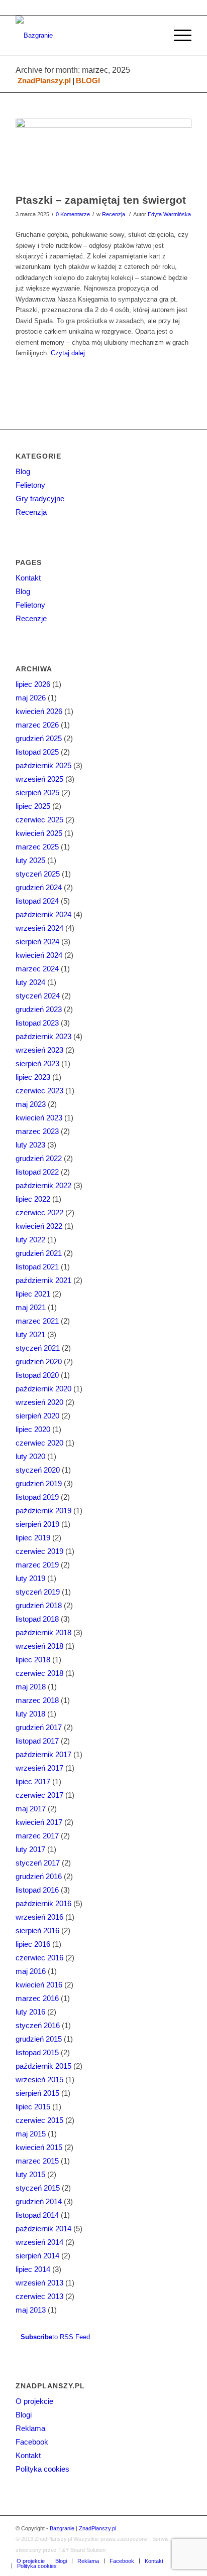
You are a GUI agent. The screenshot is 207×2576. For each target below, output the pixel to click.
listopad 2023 (37, 1023)
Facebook (32, 2442)
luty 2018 (30, 1714)
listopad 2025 (37, 752)
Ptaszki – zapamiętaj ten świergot (101, 200)
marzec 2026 (37, 725)
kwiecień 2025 (39, 833)
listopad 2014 (37, 2215)
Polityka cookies (42, 2469)
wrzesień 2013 (39, 2283)
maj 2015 (31, 2134)
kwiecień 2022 (39, 1226)
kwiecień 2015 (39, 2147)
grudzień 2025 (39, 738)
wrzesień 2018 (39, 1646)
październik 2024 (43, 914)
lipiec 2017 (33, 1781)
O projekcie (34, 2401)
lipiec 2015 (33, 2107)
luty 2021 (30, 1334)
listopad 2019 (37, 1497)
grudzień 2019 (39, 1483)
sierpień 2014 (37, 2256)
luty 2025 (30, 860)
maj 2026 (31, 698)
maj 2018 (31, 1687)
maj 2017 (31, 1809)
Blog (23, 471)
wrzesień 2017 (39, 1768)
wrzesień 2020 (39, 1402)
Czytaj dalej (68, 353)
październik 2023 (43, 1036)
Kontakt (28, 578)
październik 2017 (43, 1754)
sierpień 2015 (37, 2093)
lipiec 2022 (33, 1199)
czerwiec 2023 (39, 1091)
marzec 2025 (37, 847)
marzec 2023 (37, 1131)
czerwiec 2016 (39, 1958)
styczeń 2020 (38, 1470)
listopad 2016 (37, 1890)
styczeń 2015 (38, 2188)
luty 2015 (30, 2174)
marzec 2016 (37, 1998)
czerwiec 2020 (39, 1443)
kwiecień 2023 (39, 1118)
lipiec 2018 (33, 1660)
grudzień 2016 (39, 1876)
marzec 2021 (37, 1321)
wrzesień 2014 (39, 2242)
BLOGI (88, 81)
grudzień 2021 (39, 1253)
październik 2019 (43, 1511)
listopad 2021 (37, 1267)
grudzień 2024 (39, 887)
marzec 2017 (37, 1836)
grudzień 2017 (39, 1727)
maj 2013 (31, 2310)
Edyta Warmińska (169, 214)
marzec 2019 (37, 1565)
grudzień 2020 (39, 1362)
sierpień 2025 (37, 793)
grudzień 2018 (39, 1605)
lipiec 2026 (33, 684)
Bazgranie (62, 2528)
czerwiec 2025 (39, 820)
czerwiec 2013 (39, 2296)
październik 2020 (43, 1389)
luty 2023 (30, 1145)
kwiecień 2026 (39, 711)
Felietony (30, 485)
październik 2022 (43, 1185)
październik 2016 (43, 1903)
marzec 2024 (37, 969)
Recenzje (31, 618)
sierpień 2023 (37, 1063)
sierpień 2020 (37, 1416)
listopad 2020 (37, 1375)
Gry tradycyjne (40, 498)
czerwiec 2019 (39, 1551)
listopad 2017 (37, 1741)
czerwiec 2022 (39, 1212)
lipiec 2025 (33, 806)
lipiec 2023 (33, 1077)
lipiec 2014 (33, 2269)
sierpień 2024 (37, 942)
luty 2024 (30, 982)
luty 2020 (30, 1456)
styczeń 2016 (38, 2025)
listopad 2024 (37, 901)
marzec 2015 (37, 2161)
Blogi (24, 2415)
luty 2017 (30, 1849)
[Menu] (178, 36)
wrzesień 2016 (39, 1917)
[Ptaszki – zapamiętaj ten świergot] (103, 153)
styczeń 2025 (38, 874)
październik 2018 (43, 1632)
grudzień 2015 (39, 2039)
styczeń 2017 (38, 1863)
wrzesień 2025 (39, 779)
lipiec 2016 (33, 1944)
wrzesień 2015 (39, 2080)
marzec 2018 (37, 1700)
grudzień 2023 (39, 1009)
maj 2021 (31, 1307)
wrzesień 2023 (39, 1050)
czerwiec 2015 (39, 2120)
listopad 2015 (37, 2052)
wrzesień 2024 (39, 928)
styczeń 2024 (38, 996)
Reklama (30, 2428)
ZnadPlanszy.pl (44, 81)
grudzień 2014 (39, 2201)
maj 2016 (31, 1971)
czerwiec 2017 (39, 1795)
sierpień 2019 (37, 1524)
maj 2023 (31, 1104)
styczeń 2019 (38, 1592)
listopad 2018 (37, 1619)
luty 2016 (30, 2012)
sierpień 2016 (37, 1930)
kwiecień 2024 (39, 955)
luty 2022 (30, 1240)
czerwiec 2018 (39, 1673)
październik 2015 (43, 2066)
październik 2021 (43, 1280)
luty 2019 (30, 1578)
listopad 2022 (37, 1172)
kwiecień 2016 (39, 1985)
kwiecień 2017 (39, 1822)
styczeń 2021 (38, 1348)
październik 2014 (43, 2229)
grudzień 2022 (39, 1158)
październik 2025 (43, 765)
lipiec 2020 (33, 1429)
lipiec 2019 (33, 1538)
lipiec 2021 (33, 1294)
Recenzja (114, 214)
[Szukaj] (154, 36)
